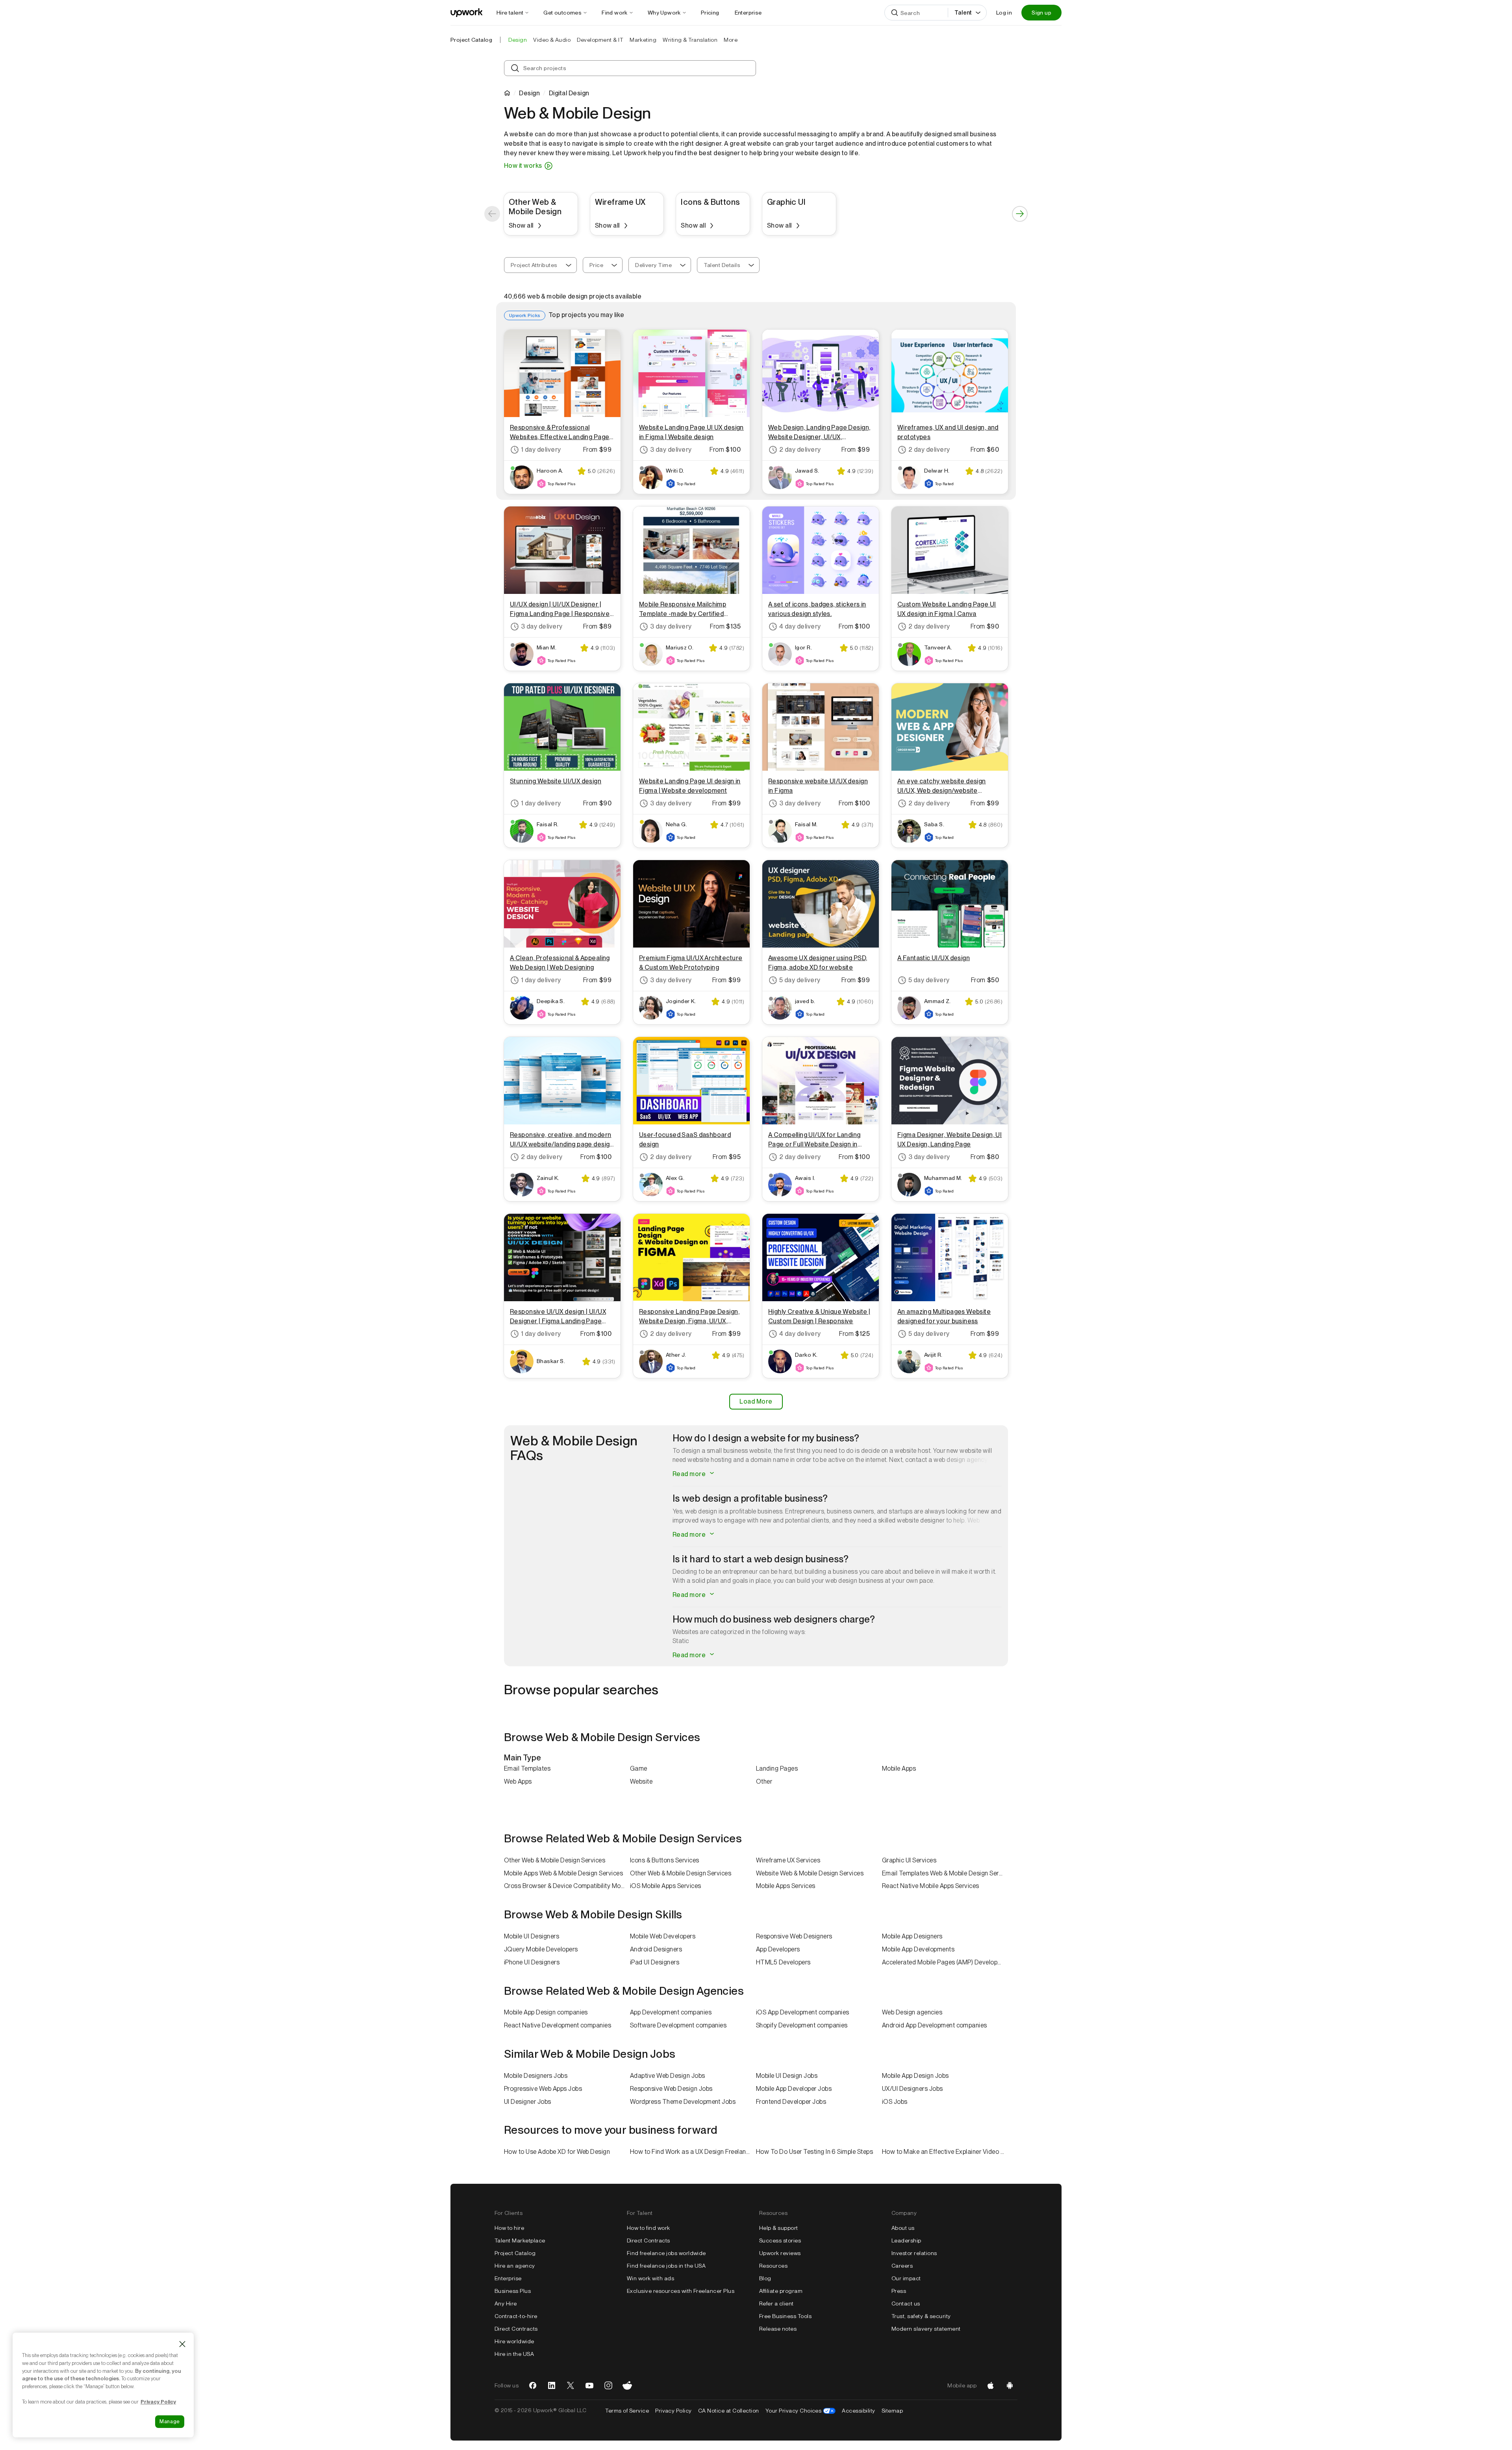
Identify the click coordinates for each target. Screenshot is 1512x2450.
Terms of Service (627, 2411)
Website (641, 1781)
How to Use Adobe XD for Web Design (557, 2152)
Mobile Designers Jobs (536, 2076)
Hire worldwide (514, 2341)
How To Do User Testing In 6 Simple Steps (814, 2152)
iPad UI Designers (655, 1962)
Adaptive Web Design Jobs (668, 2076)
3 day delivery (671, 450)
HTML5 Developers (783, 1962)
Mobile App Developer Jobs (794, 2089)
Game (639, 1768)
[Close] (182, 2344)
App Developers (778, 1949)
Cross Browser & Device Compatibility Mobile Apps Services (567, 1886)
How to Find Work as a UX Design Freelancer (692, 2152)
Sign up (1041, 13)
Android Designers (656, 1949)
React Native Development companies (558, 2025)
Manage (170, 2421)
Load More (756, 1401)
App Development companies (671, 2012)
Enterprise (508, 2278)
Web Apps (518, 1781)
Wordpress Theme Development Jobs (683, 2102)
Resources (773, 2266)
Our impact (906, 2278)
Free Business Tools (785, 2316)
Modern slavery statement (926, 2329)
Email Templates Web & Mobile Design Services (945, 1873)
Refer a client (776, 2303)
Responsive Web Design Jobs (671, 2089)
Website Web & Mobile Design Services (810, 1873)
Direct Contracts (516, 2329)
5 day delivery (800, 980)
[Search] (895, 13)
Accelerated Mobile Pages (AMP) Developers (944, 1962)
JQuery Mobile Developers (541, 1949)
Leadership (906, 2240)
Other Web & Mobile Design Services (555, 1860)
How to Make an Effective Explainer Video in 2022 (945, 2152)
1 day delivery (541, 450)
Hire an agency (515, 2266)
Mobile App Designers (912, 1936)
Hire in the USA (514, 2354)
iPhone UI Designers (532, 1962)
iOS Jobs (895, 2102)
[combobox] (540, 265)
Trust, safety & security (921, 2316)
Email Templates (527, 1768)
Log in (1004, 13)
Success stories (780, 2240)
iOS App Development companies (803, 2012)
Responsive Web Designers (794, 1936)
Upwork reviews (780, 2253)
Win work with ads (650, 2278)
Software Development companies (678, 2025)
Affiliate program (781, 2291)
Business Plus (513, 2291)
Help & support (779, 2228)
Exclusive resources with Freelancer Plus (681, 2291)
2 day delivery (800, 450)
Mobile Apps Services (786, 1886)
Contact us (906, 2303)
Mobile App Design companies (546, 2012)
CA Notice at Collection (729, 2411)
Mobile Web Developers (663, 1936)
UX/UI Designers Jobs (913, 2089)
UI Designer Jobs (528, 2102)
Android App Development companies (935, 2025)
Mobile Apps (899, 1768)
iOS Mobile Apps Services (666, 1886)
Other (764, 1781)
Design (529, 93)
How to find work (649, 2228)
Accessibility (858, 2411)
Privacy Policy (674, 2411)
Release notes (778, 2329)
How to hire (509, 2228)
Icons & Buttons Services (665, 1860)
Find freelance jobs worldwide (666, 2253)
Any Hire (506, 2303)
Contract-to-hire (516, 2316)
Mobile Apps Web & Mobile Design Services (563, 1873)
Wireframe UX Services (788, 1860)
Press (899, 2291)
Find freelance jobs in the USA (666, 2266)
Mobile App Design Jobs (915, 2076)
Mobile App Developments (918, 1949)
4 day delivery (800, 626)
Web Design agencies (912, 2012)
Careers (902, 2266)
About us (903, 2228)
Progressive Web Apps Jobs (543, 2089)
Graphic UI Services (909, 1860)
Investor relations (914, 2253)
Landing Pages (777, 1768)
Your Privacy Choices (801, 2411)
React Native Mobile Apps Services (931, 1886)
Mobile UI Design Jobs (787, 2076)
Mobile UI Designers (532, 1936)
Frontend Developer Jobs (791, 2102)
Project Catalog (471, 40)
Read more (690, 1474)
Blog (765, 2278)
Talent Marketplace (520, 2240)
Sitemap (892, 2411)
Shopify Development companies (802, 2025)
